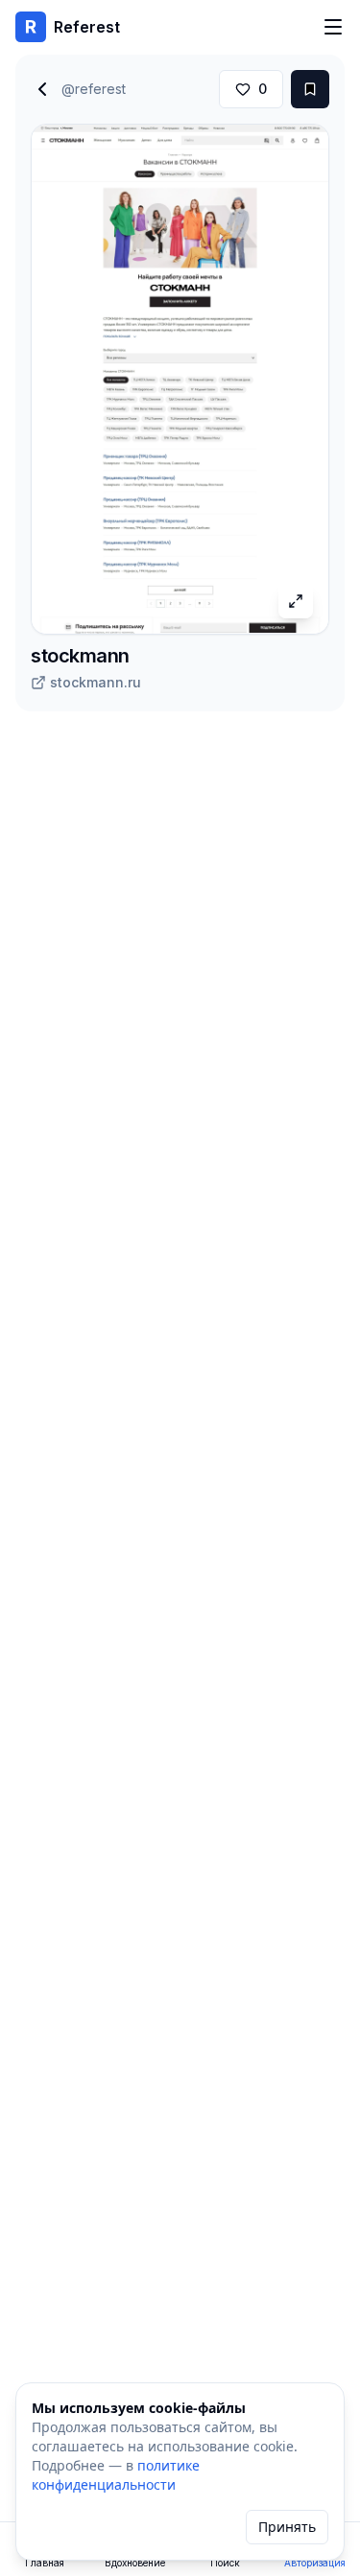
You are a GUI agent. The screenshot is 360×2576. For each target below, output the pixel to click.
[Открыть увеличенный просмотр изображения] (296, 601)
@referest (94, 89)
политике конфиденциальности (116, 2475)
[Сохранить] (310, 89)
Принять (287, 2527)
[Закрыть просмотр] (42, 89)
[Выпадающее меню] (333, 27)
